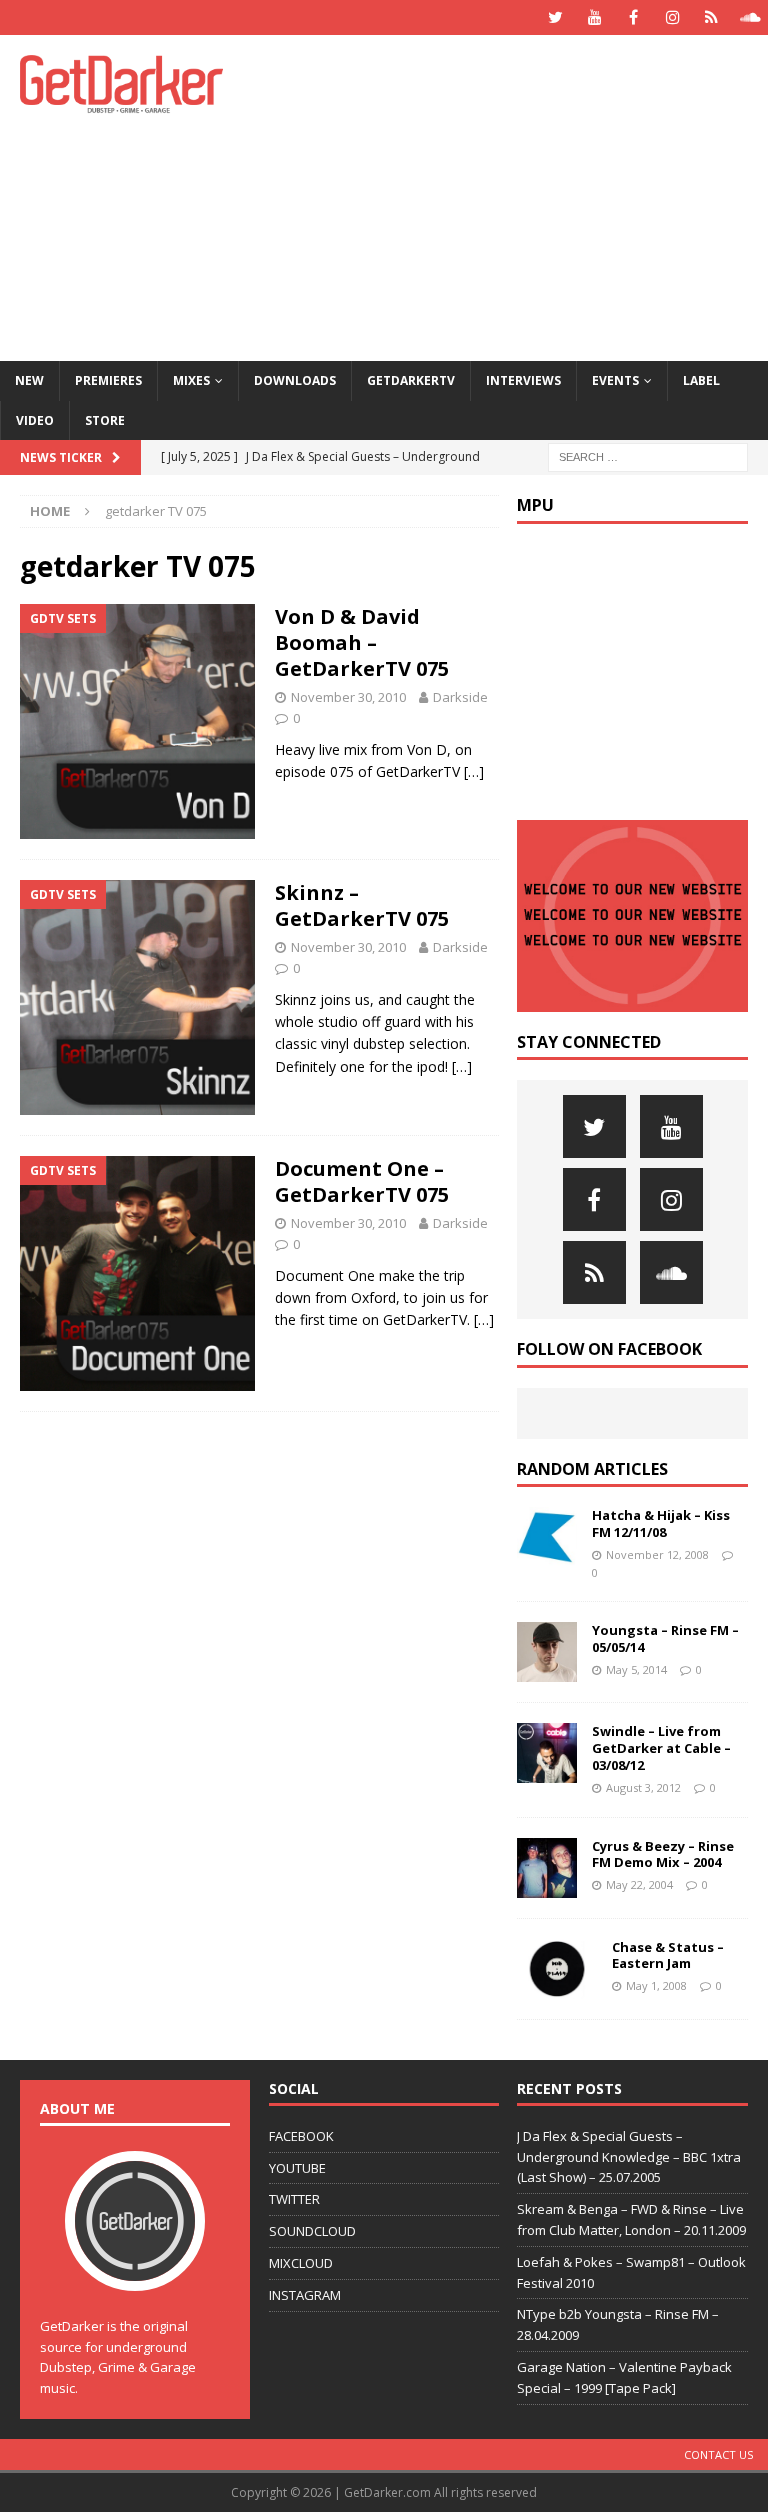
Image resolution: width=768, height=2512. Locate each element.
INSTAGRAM (305, 2295)
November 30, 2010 (348, 697)
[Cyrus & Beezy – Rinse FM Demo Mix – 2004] (547, 1868)
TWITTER (294, 2199)
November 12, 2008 (657, 1554)
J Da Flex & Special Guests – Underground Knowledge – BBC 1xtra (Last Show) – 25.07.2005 (629, 2157)
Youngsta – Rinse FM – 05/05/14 (665, 1638)
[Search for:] (648, 455)
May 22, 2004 (639, 1884)
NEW (29, 380)
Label (701, 380)
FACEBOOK (301, 2136)
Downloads (295, 380)
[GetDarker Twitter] (555, 17)
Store (105, 420)
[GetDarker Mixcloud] (711, 17)
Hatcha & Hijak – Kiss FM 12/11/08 (661, 1523)
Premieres (108, 380)
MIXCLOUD (301, 2263)
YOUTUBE (297, 2168)
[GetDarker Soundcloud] (750, 17)
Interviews (523, 380)
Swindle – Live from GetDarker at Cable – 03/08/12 (661, 1748)
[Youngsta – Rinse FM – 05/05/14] (547, 1652)
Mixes (191, 380)
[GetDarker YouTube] (594, 17)
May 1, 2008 (656, 1985)
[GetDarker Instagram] (672, 17)
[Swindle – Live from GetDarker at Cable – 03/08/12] (547, 1753)
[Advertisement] (524, 195)
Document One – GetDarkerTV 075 (362, 1181)
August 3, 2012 (643, 1787)
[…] (474, 771)
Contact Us (718, 2454)
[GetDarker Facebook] (633, 17)
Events (615, 380)
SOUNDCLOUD (312, 2231)
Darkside (460, 697)
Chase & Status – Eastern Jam (668, 1955)
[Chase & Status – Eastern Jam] (557, 1969)
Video (35, 420)
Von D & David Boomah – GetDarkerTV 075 (362, 642)
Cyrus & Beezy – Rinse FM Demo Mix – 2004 (663, 1854)
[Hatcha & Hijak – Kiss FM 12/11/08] (547, 1537)
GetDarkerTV (411, 380)
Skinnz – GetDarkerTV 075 (362, 905)
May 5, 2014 (636, 1669)
